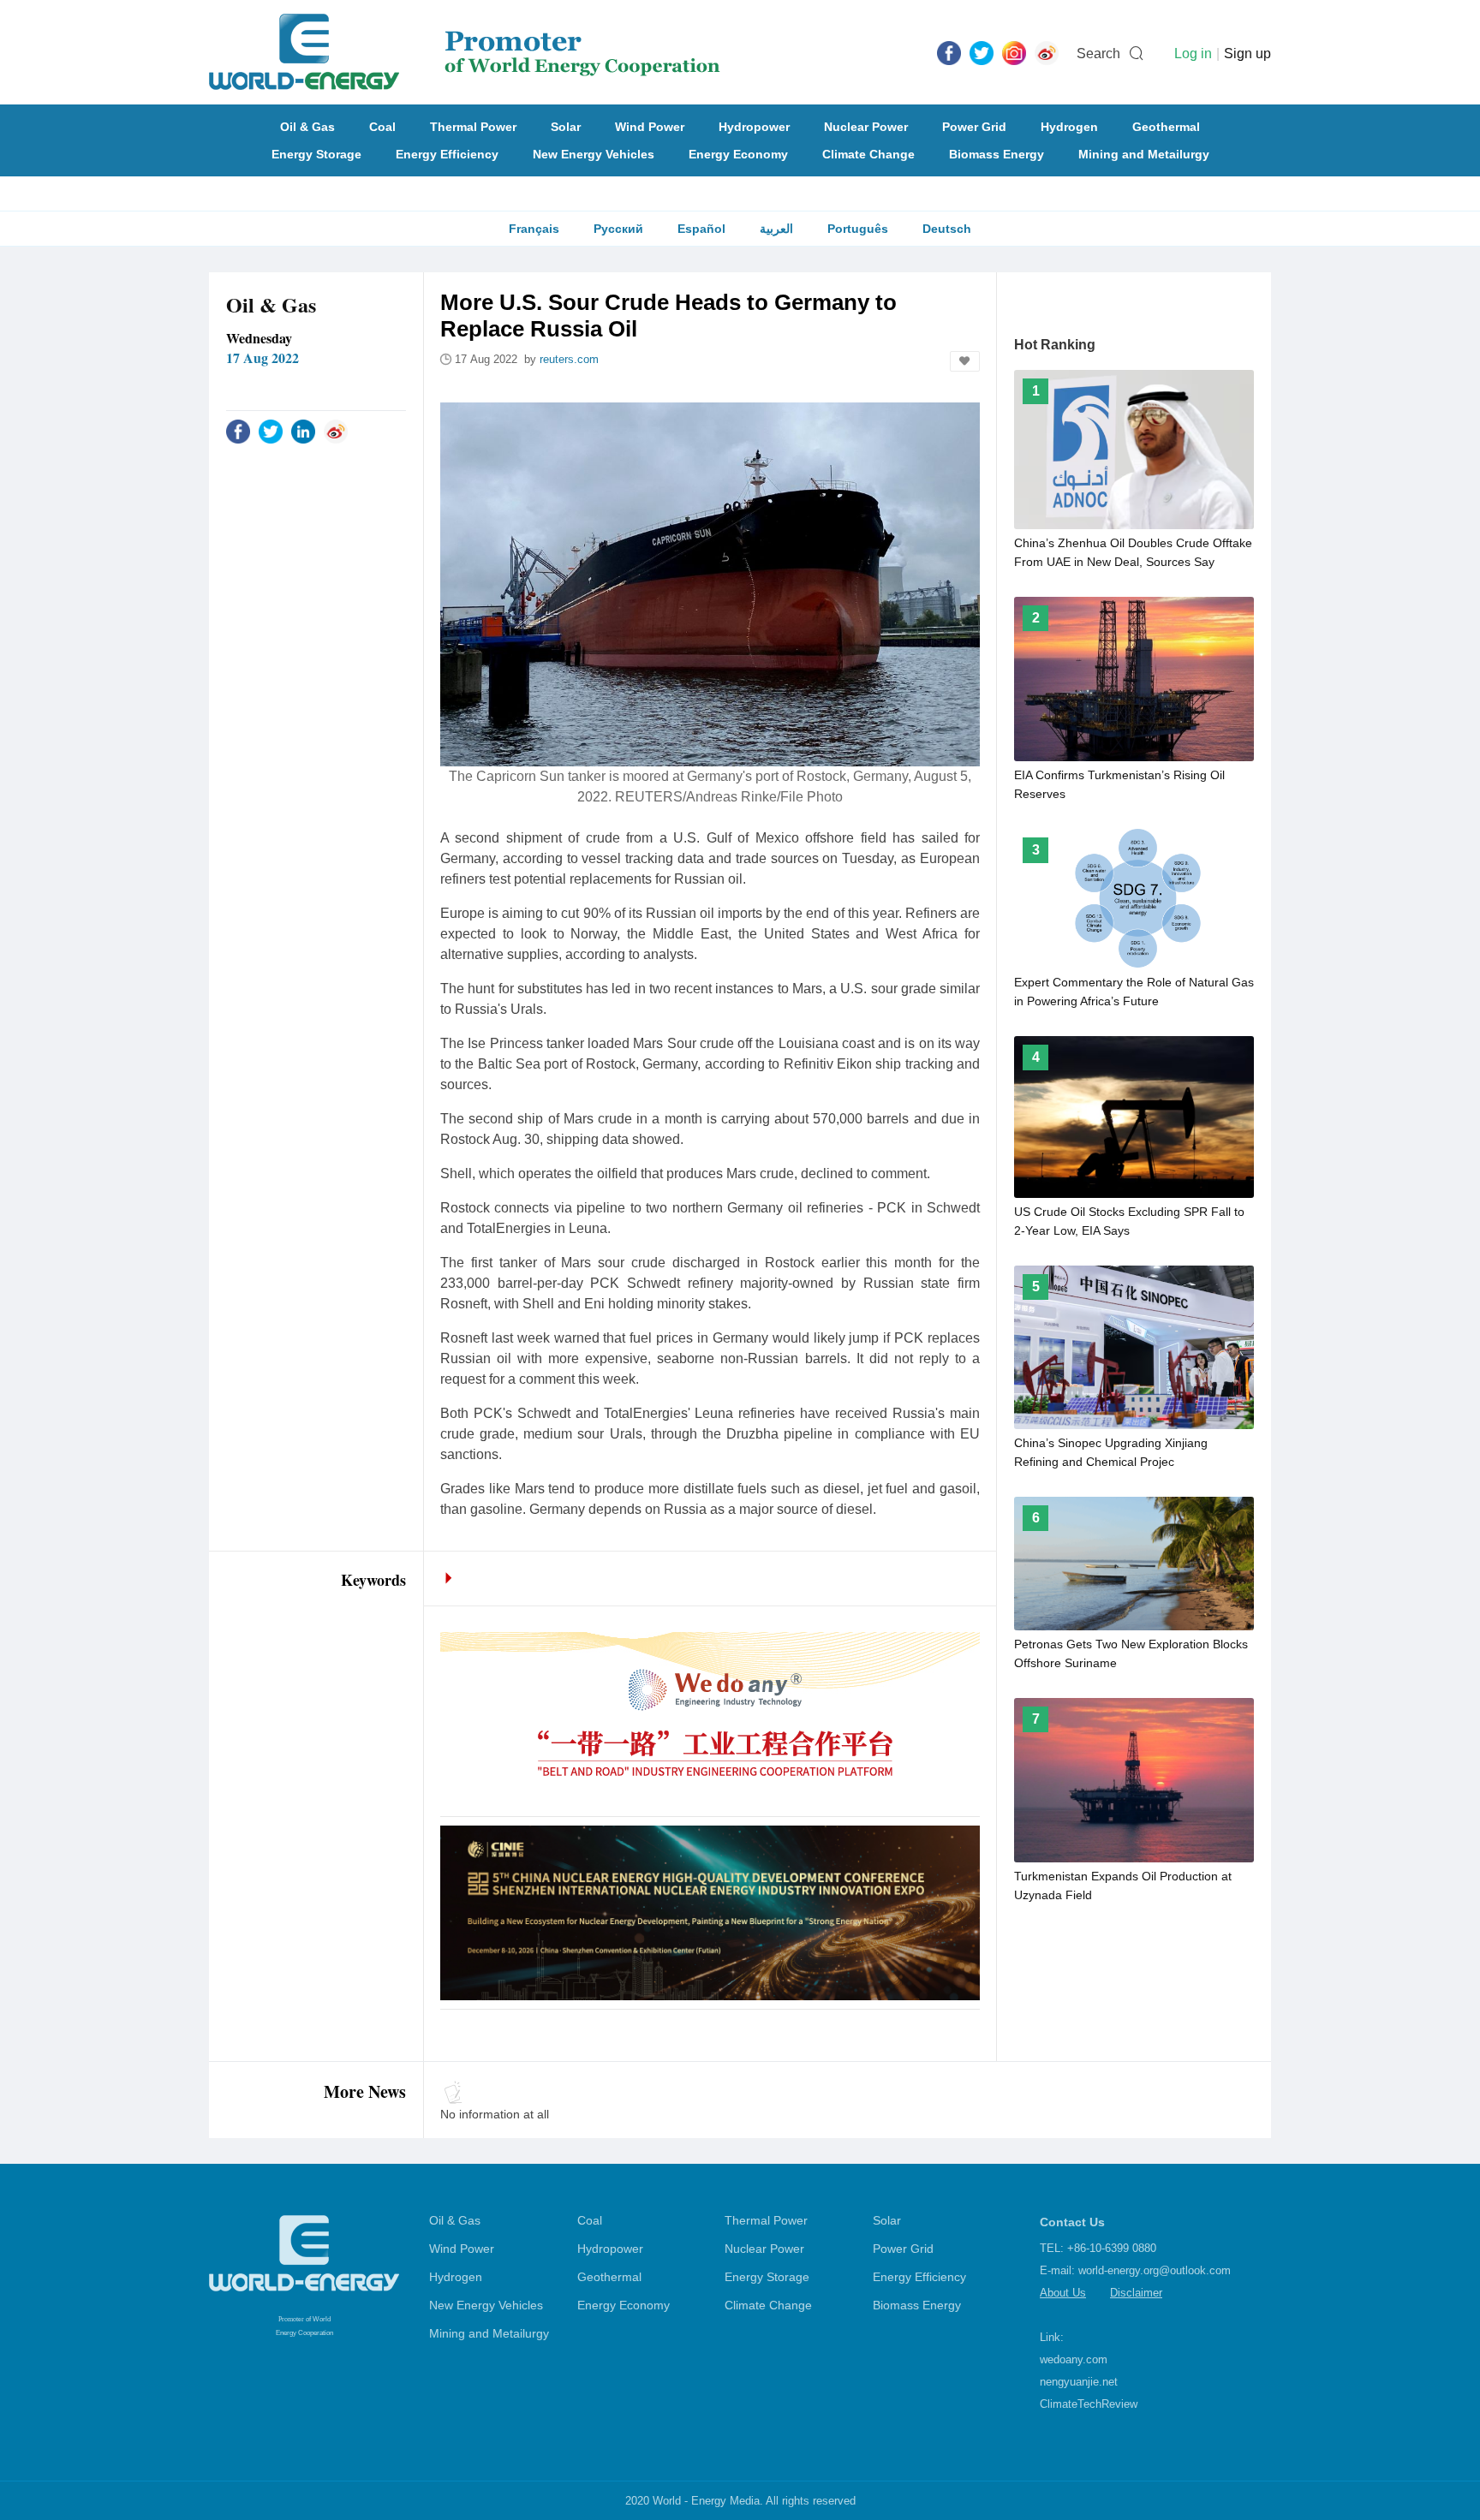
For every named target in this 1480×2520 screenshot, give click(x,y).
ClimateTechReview (1089, 2404)
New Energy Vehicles (594, 154)
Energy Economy (738, 154)
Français (534, 229)
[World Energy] (465, 52)
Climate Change (868, 154)
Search (1098, 54)
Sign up (1247, 54)
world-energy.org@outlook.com (1155, 2270)
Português (858, 229)
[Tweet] (982, 52)
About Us (1063, 2293)
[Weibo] (1047, 52)
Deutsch (947, 229)
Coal (382, 127)
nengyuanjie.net (1079, 2382)
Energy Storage (316, 154)
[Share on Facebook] (238, 431)
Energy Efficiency (447, 154)
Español (701, 229)
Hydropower (754, 127)
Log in (1193, 54)
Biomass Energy (997, 154)
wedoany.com (1074, 2359)
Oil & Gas (307, 127)
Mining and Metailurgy (1144, 154)
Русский (618, 229)
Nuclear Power (866, 127)
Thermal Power (473, 127)
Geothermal (1166, 127)
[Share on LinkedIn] (303, 431)
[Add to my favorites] (965, 361)
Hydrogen (1069, 127)
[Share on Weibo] (336, 431)
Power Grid (974, 127)
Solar (566, 127)
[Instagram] (1014, 52)
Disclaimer (1136, 2293)
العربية (776, 229)
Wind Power (650, 127)
